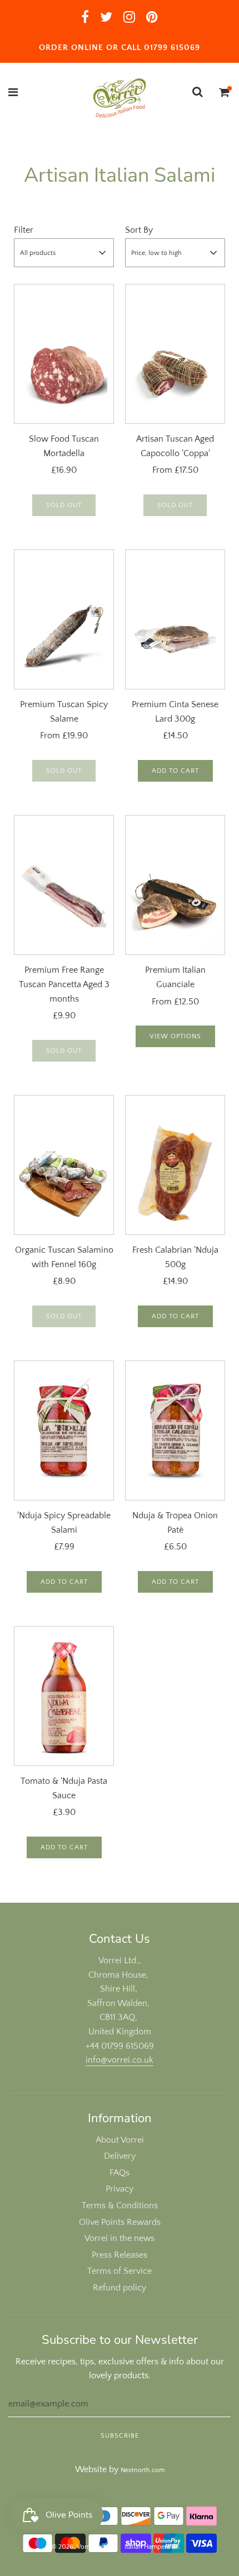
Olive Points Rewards (120, 2222)
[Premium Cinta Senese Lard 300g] (175, 619)
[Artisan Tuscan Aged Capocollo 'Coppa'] (175, 354)
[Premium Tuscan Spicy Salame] (64, 619)
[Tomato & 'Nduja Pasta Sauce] (64, 1696)
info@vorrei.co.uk (120, 2060)
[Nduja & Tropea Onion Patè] (175, 1430)
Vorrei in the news (120, 2238)
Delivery (120, 2156)
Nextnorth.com (143, 2470)
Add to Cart (175, 771)
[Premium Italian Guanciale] (175, 885)
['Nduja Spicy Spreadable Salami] (64, 1430)
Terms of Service (120, 2271)
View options (175, 1036)
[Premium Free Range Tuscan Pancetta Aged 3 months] (64, 885)
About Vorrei (120, 2140)
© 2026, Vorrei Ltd (78, 2547)
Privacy (120, 2189)
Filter (24, 230)
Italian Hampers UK (152, 2547)
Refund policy (120, 2288)
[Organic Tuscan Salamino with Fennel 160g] (64, 1165)
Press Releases (120, 2255)
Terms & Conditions (120, 2205)
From (175, 470)
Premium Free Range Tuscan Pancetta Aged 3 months (64, 984)
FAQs (120, 2173)
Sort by (139, 230)
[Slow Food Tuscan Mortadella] (64, 354)
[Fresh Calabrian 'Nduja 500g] (175, 1165)
